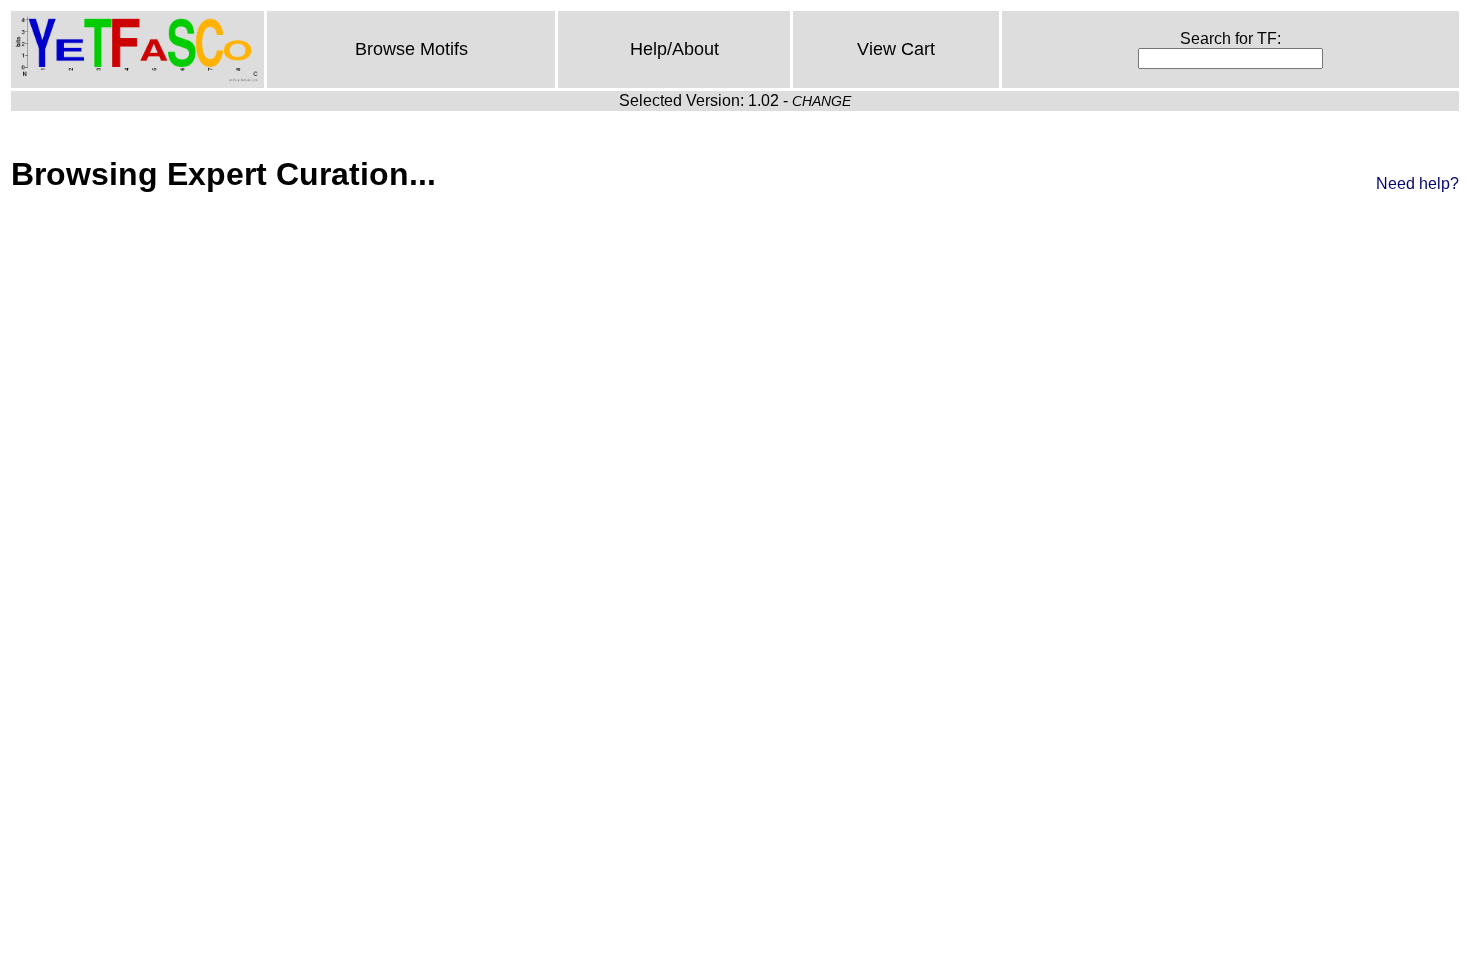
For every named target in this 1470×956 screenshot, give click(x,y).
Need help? (1417, 183)
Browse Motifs (411, 49)
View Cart (896, 49)
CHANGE (821, 101)
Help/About (674, 49)
